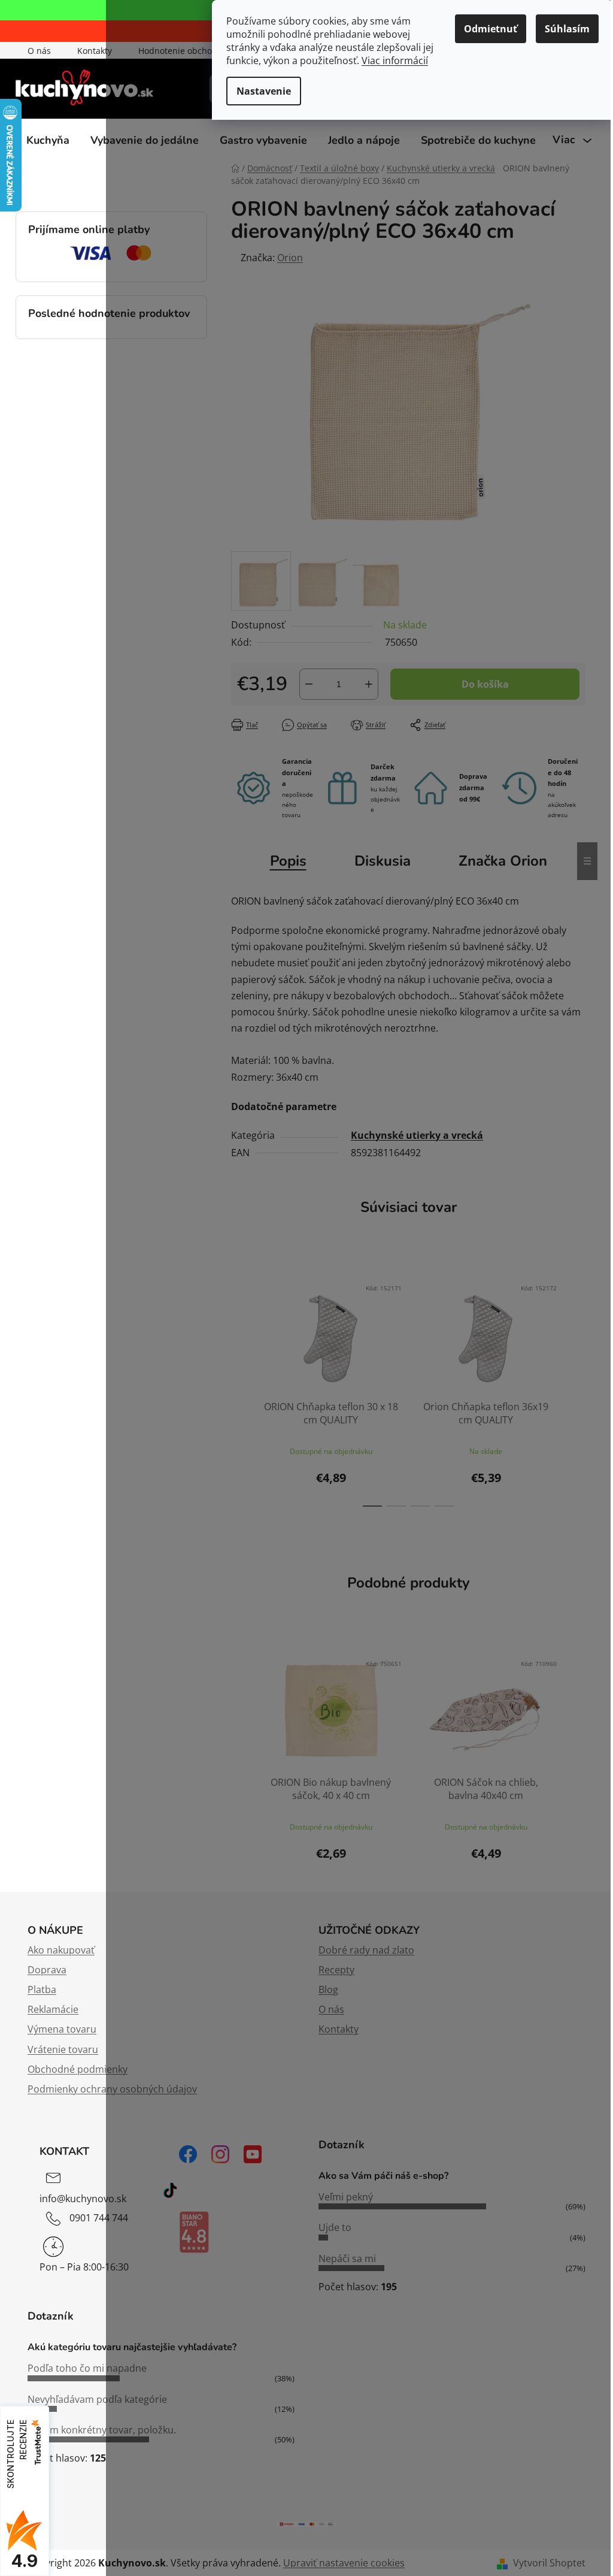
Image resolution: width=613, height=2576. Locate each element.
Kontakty (95, 51)
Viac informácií (395, 61)
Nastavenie (264, 91)
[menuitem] (48, 140)
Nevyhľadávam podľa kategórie (97, 2399)
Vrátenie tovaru (63, 2049)
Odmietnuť (491, 29)
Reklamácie (53, 2009)
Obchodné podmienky (78, 2069)
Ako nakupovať (61, 1950)
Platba (42, 1990)
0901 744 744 (99, 2218)
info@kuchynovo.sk (83, 2199)
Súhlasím (567, 29)
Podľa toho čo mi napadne (87, 2368)
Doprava (47, 1970)
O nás (39, 51)
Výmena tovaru (62, 2029)
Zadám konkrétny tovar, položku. (102, 2430)
